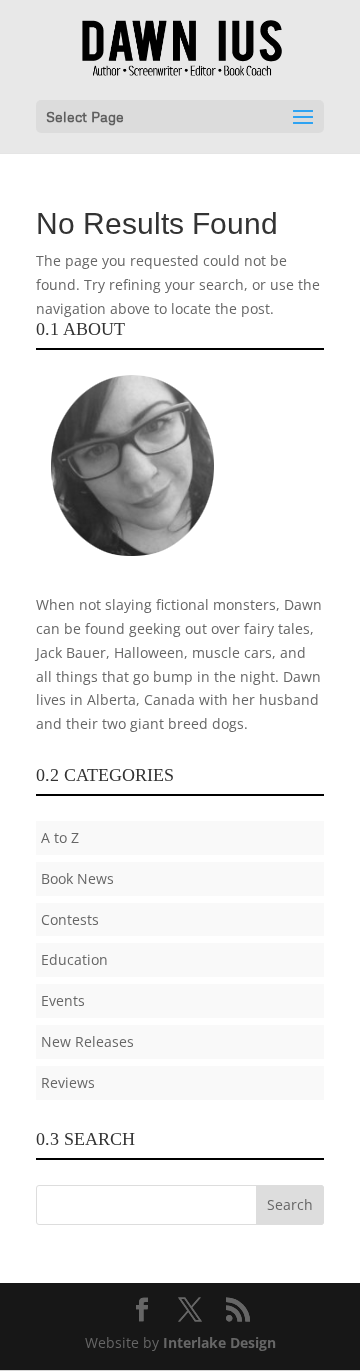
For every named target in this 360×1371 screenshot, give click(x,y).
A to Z (60, 837)
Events (63, 1000)
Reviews (68, 1082)
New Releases (87, 1041)
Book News (77, 878)
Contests (70, 919)
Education (74, 959)
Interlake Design (219, 1342)
